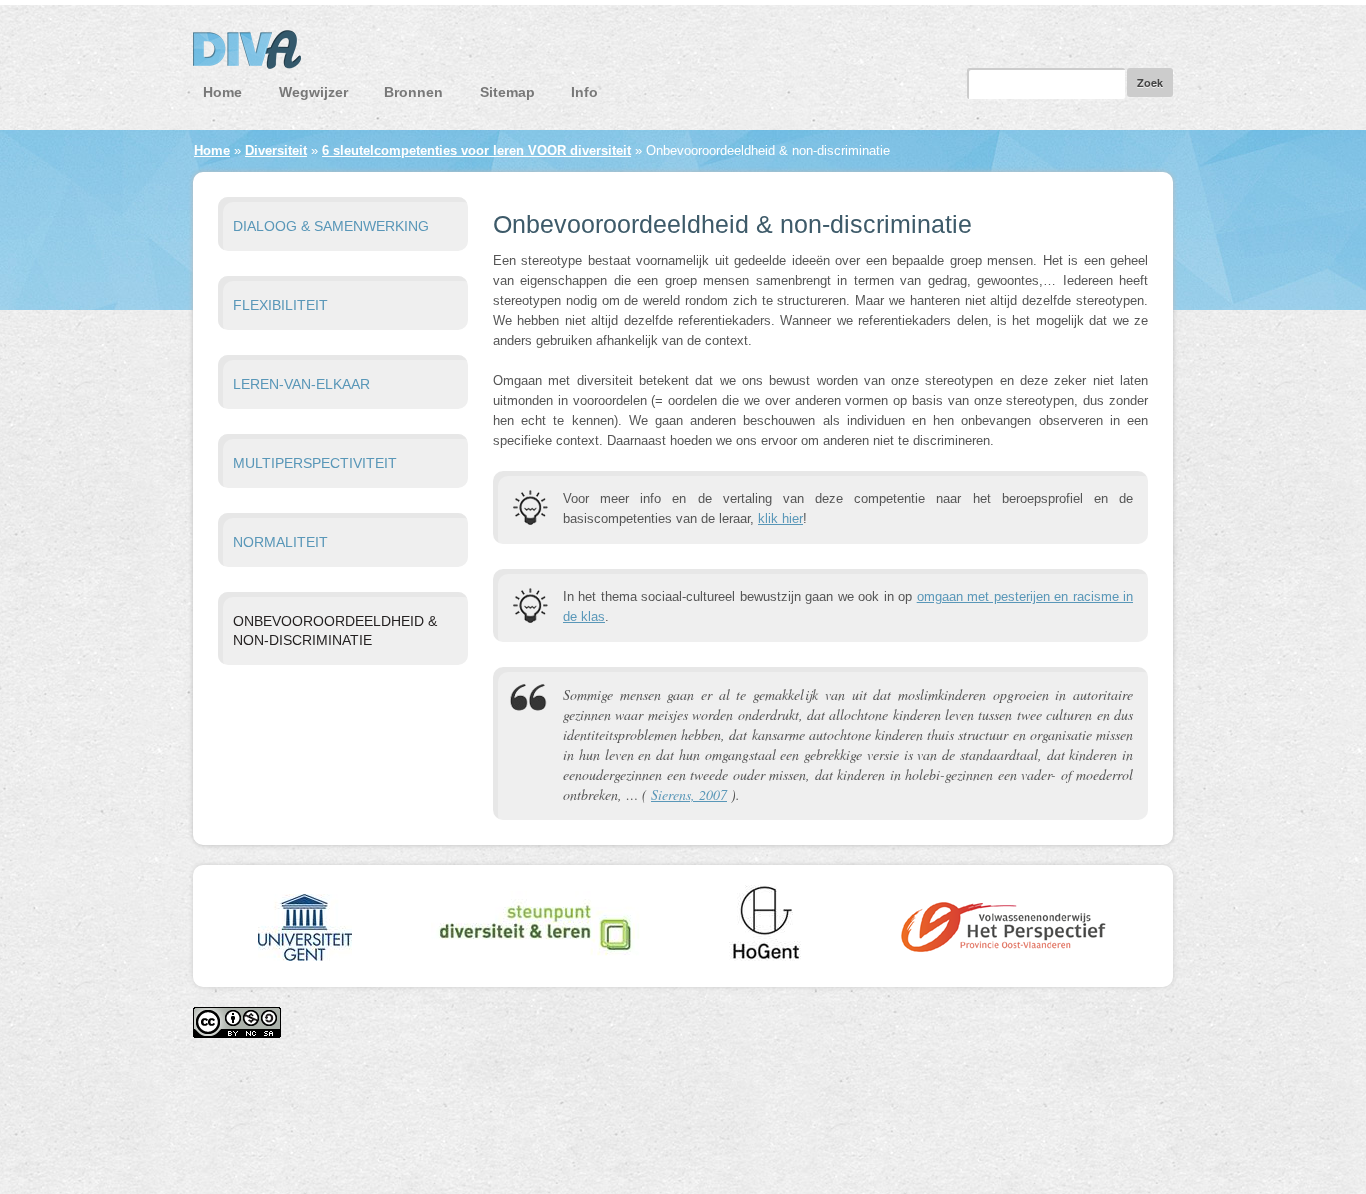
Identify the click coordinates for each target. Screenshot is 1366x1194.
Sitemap (507, 92)
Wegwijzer (313, 92)
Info (584, 92)
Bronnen (413, 92)
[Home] (683, 55)
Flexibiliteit (280, 305)
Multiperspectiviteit (315, 463)
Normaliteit (280, 542)
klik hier (780, 518)
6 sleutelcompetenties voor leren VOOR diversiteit (476, 150)
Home (222, 92)
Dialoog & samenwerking (331, 226)
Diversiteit (276, 150)
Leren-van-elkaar (301, 384)
